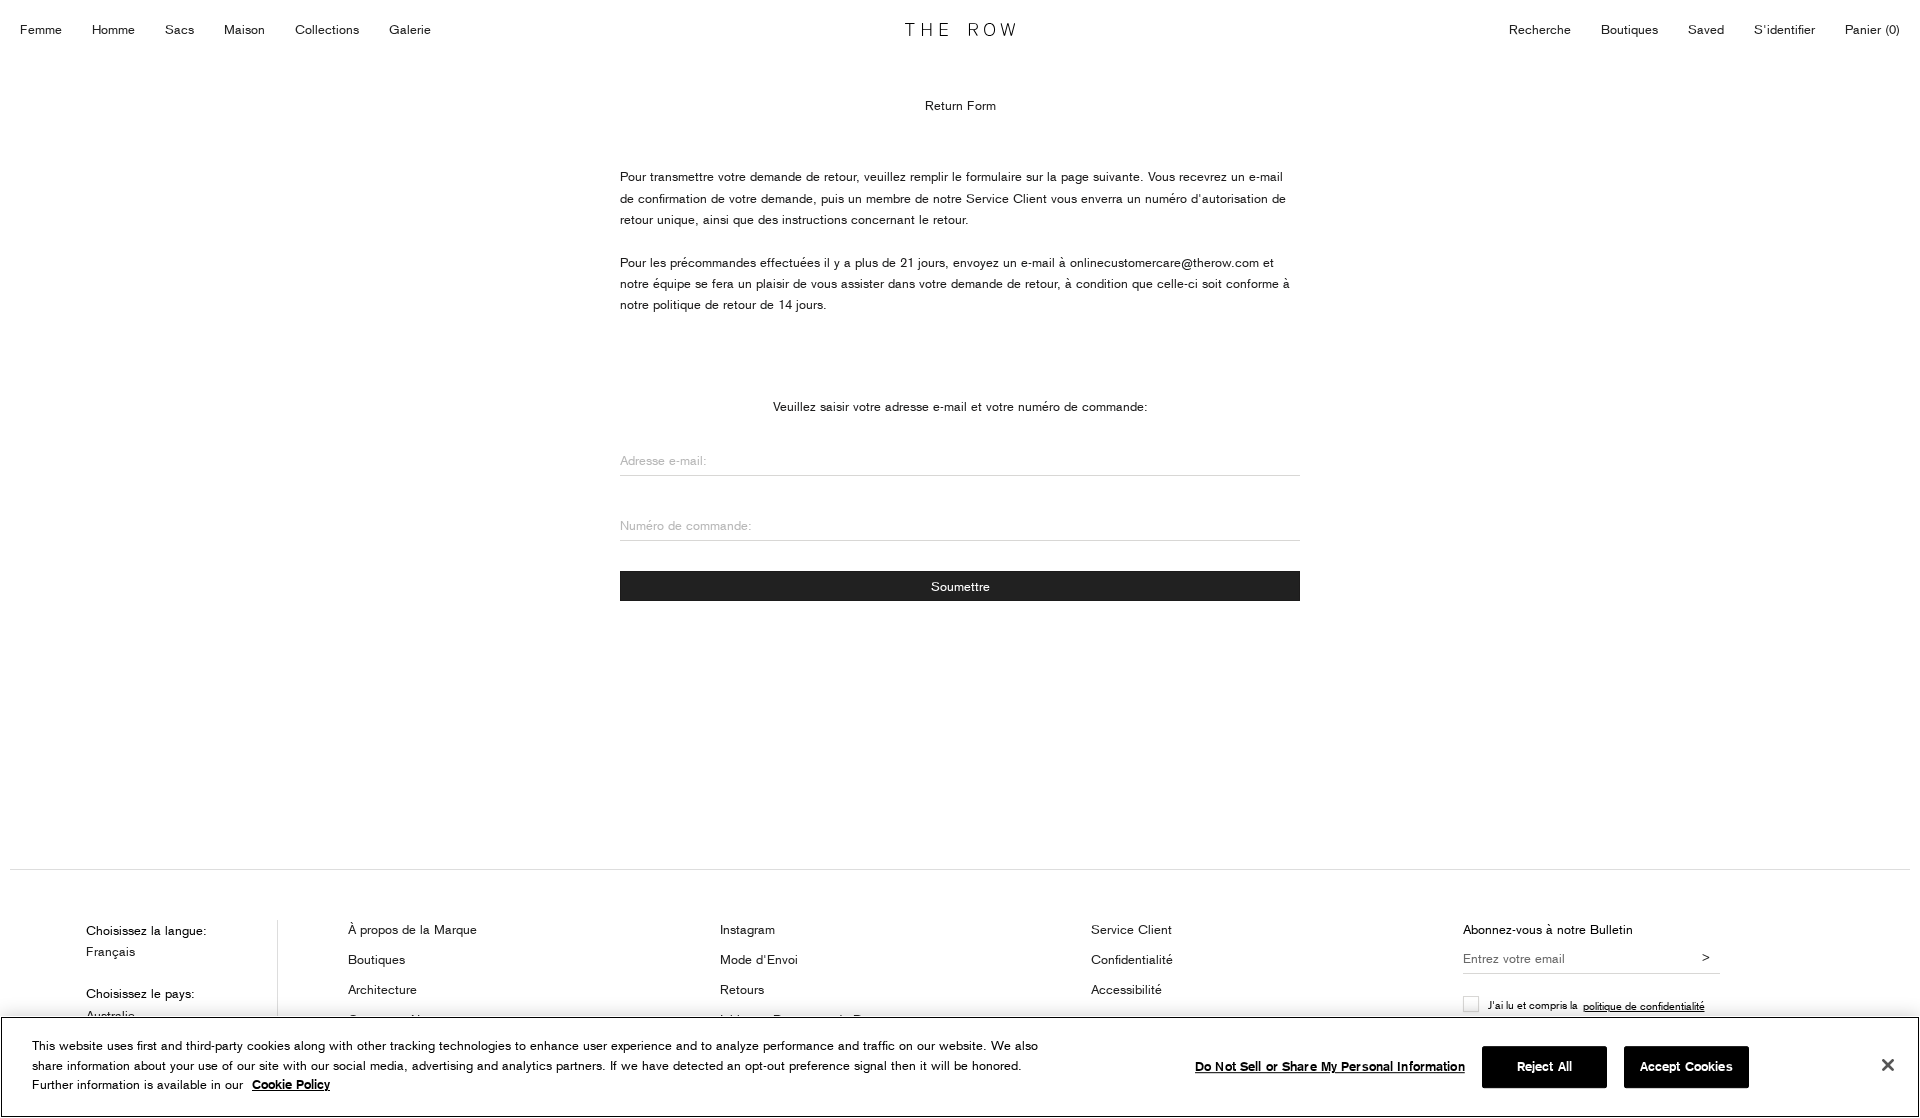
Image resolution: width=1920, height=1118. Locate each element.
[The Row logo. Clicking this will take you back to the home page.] (960, 30)
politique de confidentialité (1644, 1005)
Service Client (1131, 929)
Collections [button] (327, 29)
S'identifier (1784, 29)
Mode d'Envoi (759, 959)
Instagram (747, 929)
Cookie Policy (291, 1084)
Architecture (382, 989)
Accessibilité (1126, 989)
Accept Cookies (1686, 1066)
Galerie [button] (410, 29)
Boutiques (1629, 29)
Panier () (1872, 29)
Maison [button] (244, 29)
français (110, 951)
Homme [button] (113, 29)
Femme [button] (41, 29)
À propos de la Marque (412, 929)
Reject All (1544, 1066)
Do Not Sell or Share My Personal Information (1330, 1066)
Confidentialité (1132, 959)
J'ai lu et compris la (1596, 1005)
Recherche (1540, 29)
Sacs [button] (179, 29)
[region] (960, 1067)
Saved (1706, 30)
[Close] (1888, 1065)
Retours (742, 989)
